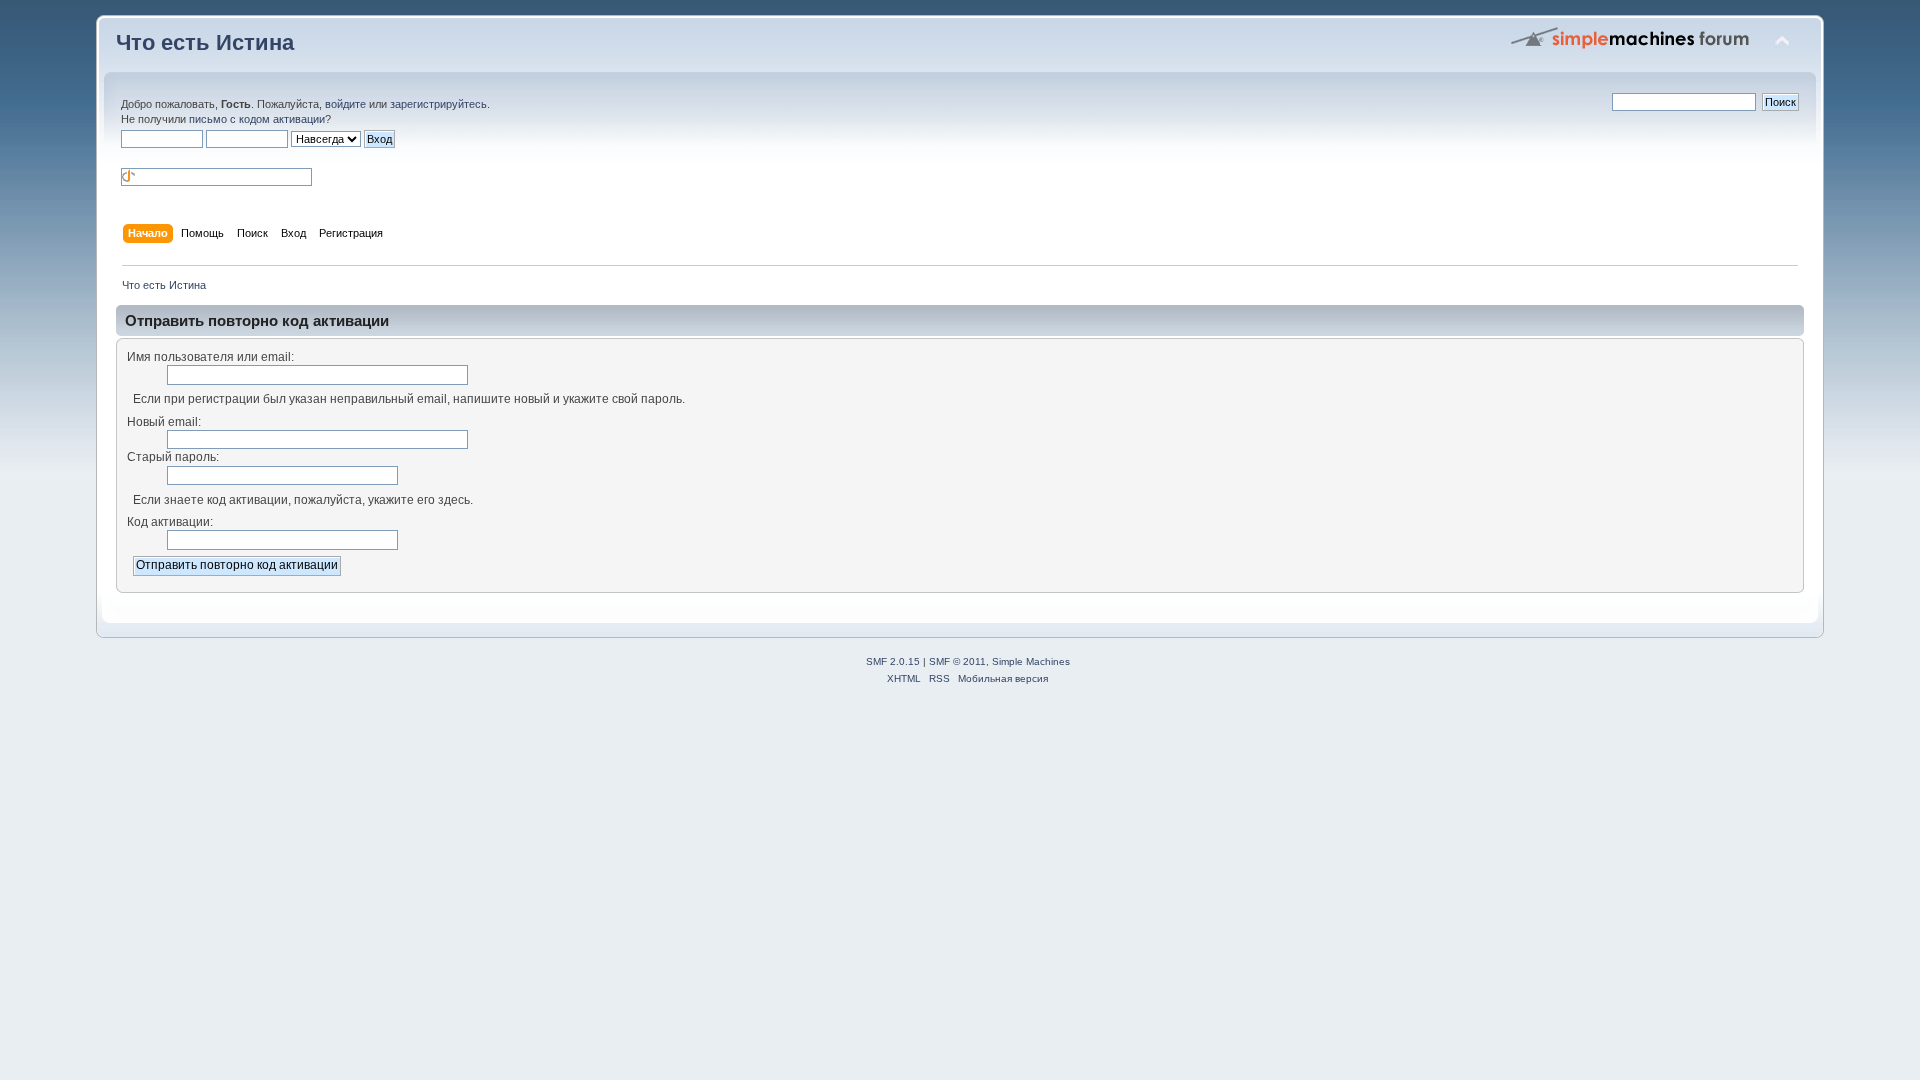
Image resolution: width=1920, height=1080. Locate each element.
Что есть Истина (205, 42)
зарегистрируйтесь (438, 104)
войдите (345, 104)
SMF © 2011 (957, 661)
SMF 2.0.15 (893, 661)
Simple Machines (1031, 661)
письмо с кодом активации (257, 119)
